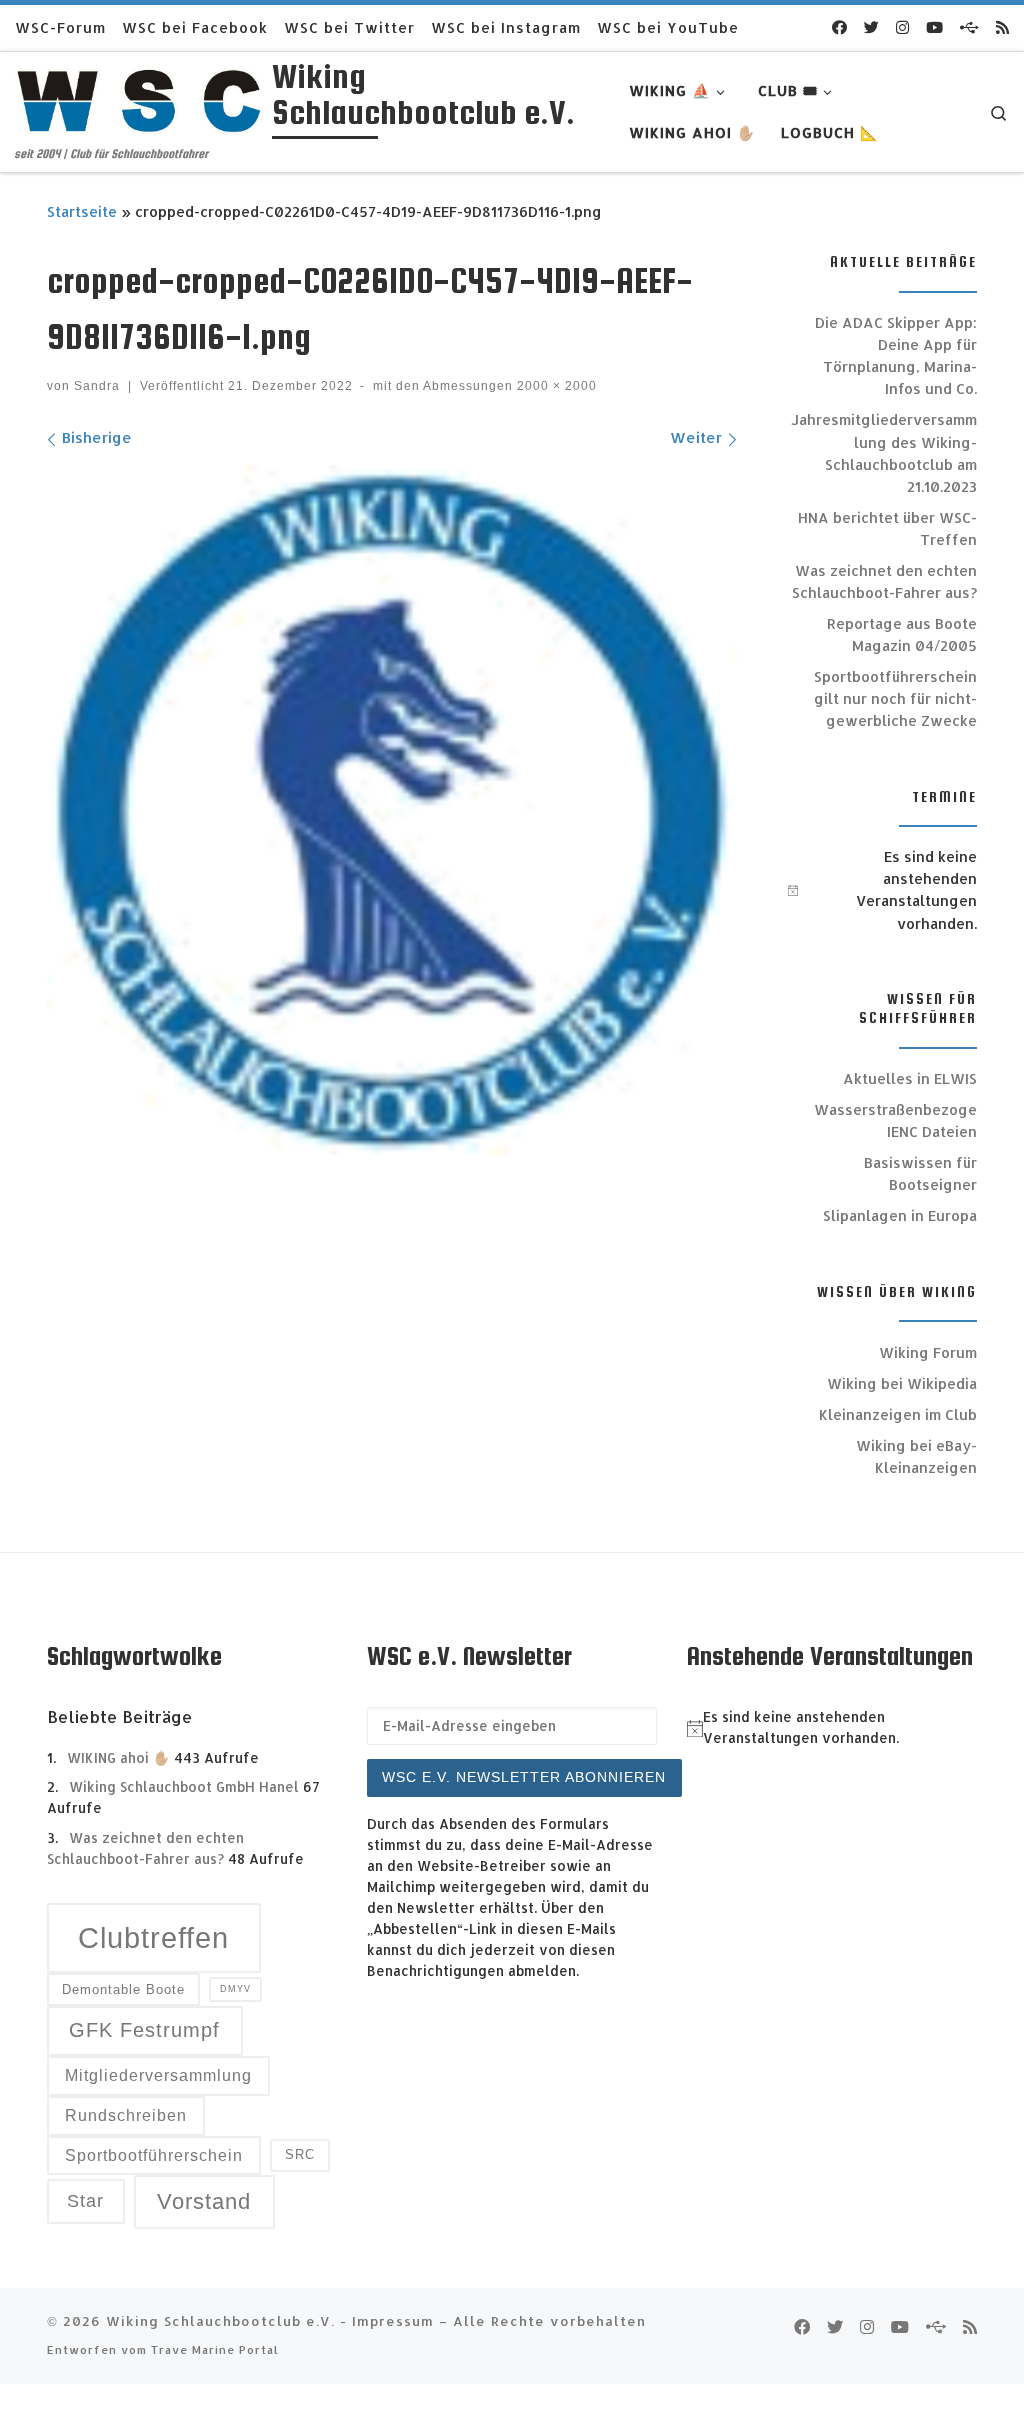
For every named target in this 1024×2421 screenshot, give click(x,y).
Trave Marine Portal (215, 2349)
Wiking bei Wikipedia (902, 1383)
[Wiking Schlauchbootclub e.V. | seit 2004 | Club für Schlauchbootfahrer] (140, 98)
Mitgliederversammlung (158, 2075)
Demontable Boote (123, 1989)
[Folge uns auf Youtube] (934, 27)
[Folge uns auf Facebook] (839, 27)
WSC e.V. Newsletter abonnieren (524, 1777)
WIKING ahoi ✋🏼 (118, 1757)
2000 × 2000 (555, 386)
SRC (300, 2154)
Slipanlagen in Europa (900, 1215)
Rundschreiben (126, 2115)
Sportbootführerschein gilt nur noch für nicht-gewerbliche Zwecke (895, 698)
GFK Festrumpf (144, 2030)
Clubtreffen (153, 1937)
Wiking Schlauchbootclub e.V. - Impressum (270, 2320)
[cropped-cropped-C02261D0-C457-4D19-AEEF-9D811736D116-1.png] (392, 810)
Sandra (97, 386)
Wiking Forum (928, 1352)
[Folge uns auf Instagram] (902, 27)
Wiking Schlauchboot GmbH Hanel (184, 1786)
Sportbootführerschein (154, 2155)
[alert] (882, 890)
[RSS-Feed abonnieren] (1002, 27)
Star (85, 2200)
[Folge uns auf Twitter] (871, 27)
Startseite (82, 211)
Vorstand (204, 2201)
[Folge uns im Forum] (969, 27)
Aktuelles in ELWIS (910, 1078)
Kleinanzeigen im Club (898, 1414)
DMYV (235, 1989)
